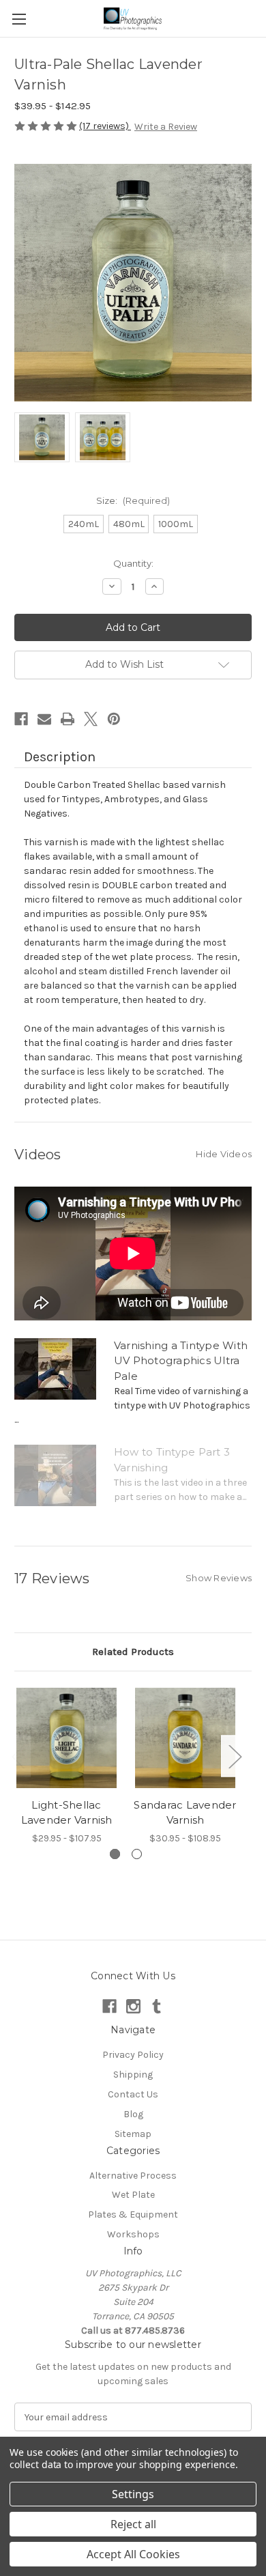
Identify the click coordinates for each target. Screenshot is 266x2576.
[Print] (68, 719)
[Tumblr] (157, 2006)
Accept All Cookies (133, 2554)
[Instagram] (133, 2006)
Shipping (133, 2075)
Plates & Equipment (133, 2214)
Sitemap (133, 2134)
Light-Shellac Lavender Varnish (67, 1813)
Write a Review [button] (166, 127)
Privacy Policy (133, 2055)
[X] (91, 719)
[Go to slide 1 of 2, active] (115, 1854)
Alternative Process (133, 2176)
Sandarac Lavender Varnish (185, 1813)
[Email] (44, 719)
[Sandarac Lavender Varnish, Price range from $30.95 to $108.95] (185, 1738)
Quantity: (133, 563)
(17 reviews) (105, 126)
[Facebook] (21, 719)
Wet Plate (133, 2195)
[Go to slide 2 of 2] (137, 1854)
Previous (18, 1756)
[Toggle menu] (19, 19)
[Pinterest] (114, 719)
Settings (133, 2494)
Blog (133, 2114)
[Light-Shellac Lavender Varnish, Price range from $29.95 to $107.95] (66, 1738)
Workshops (133, 2234)
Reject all (133, 2524)
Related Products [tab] (133, 1652)
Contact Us (133, 2094)
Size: (133, 500)
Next (235, 1756)
